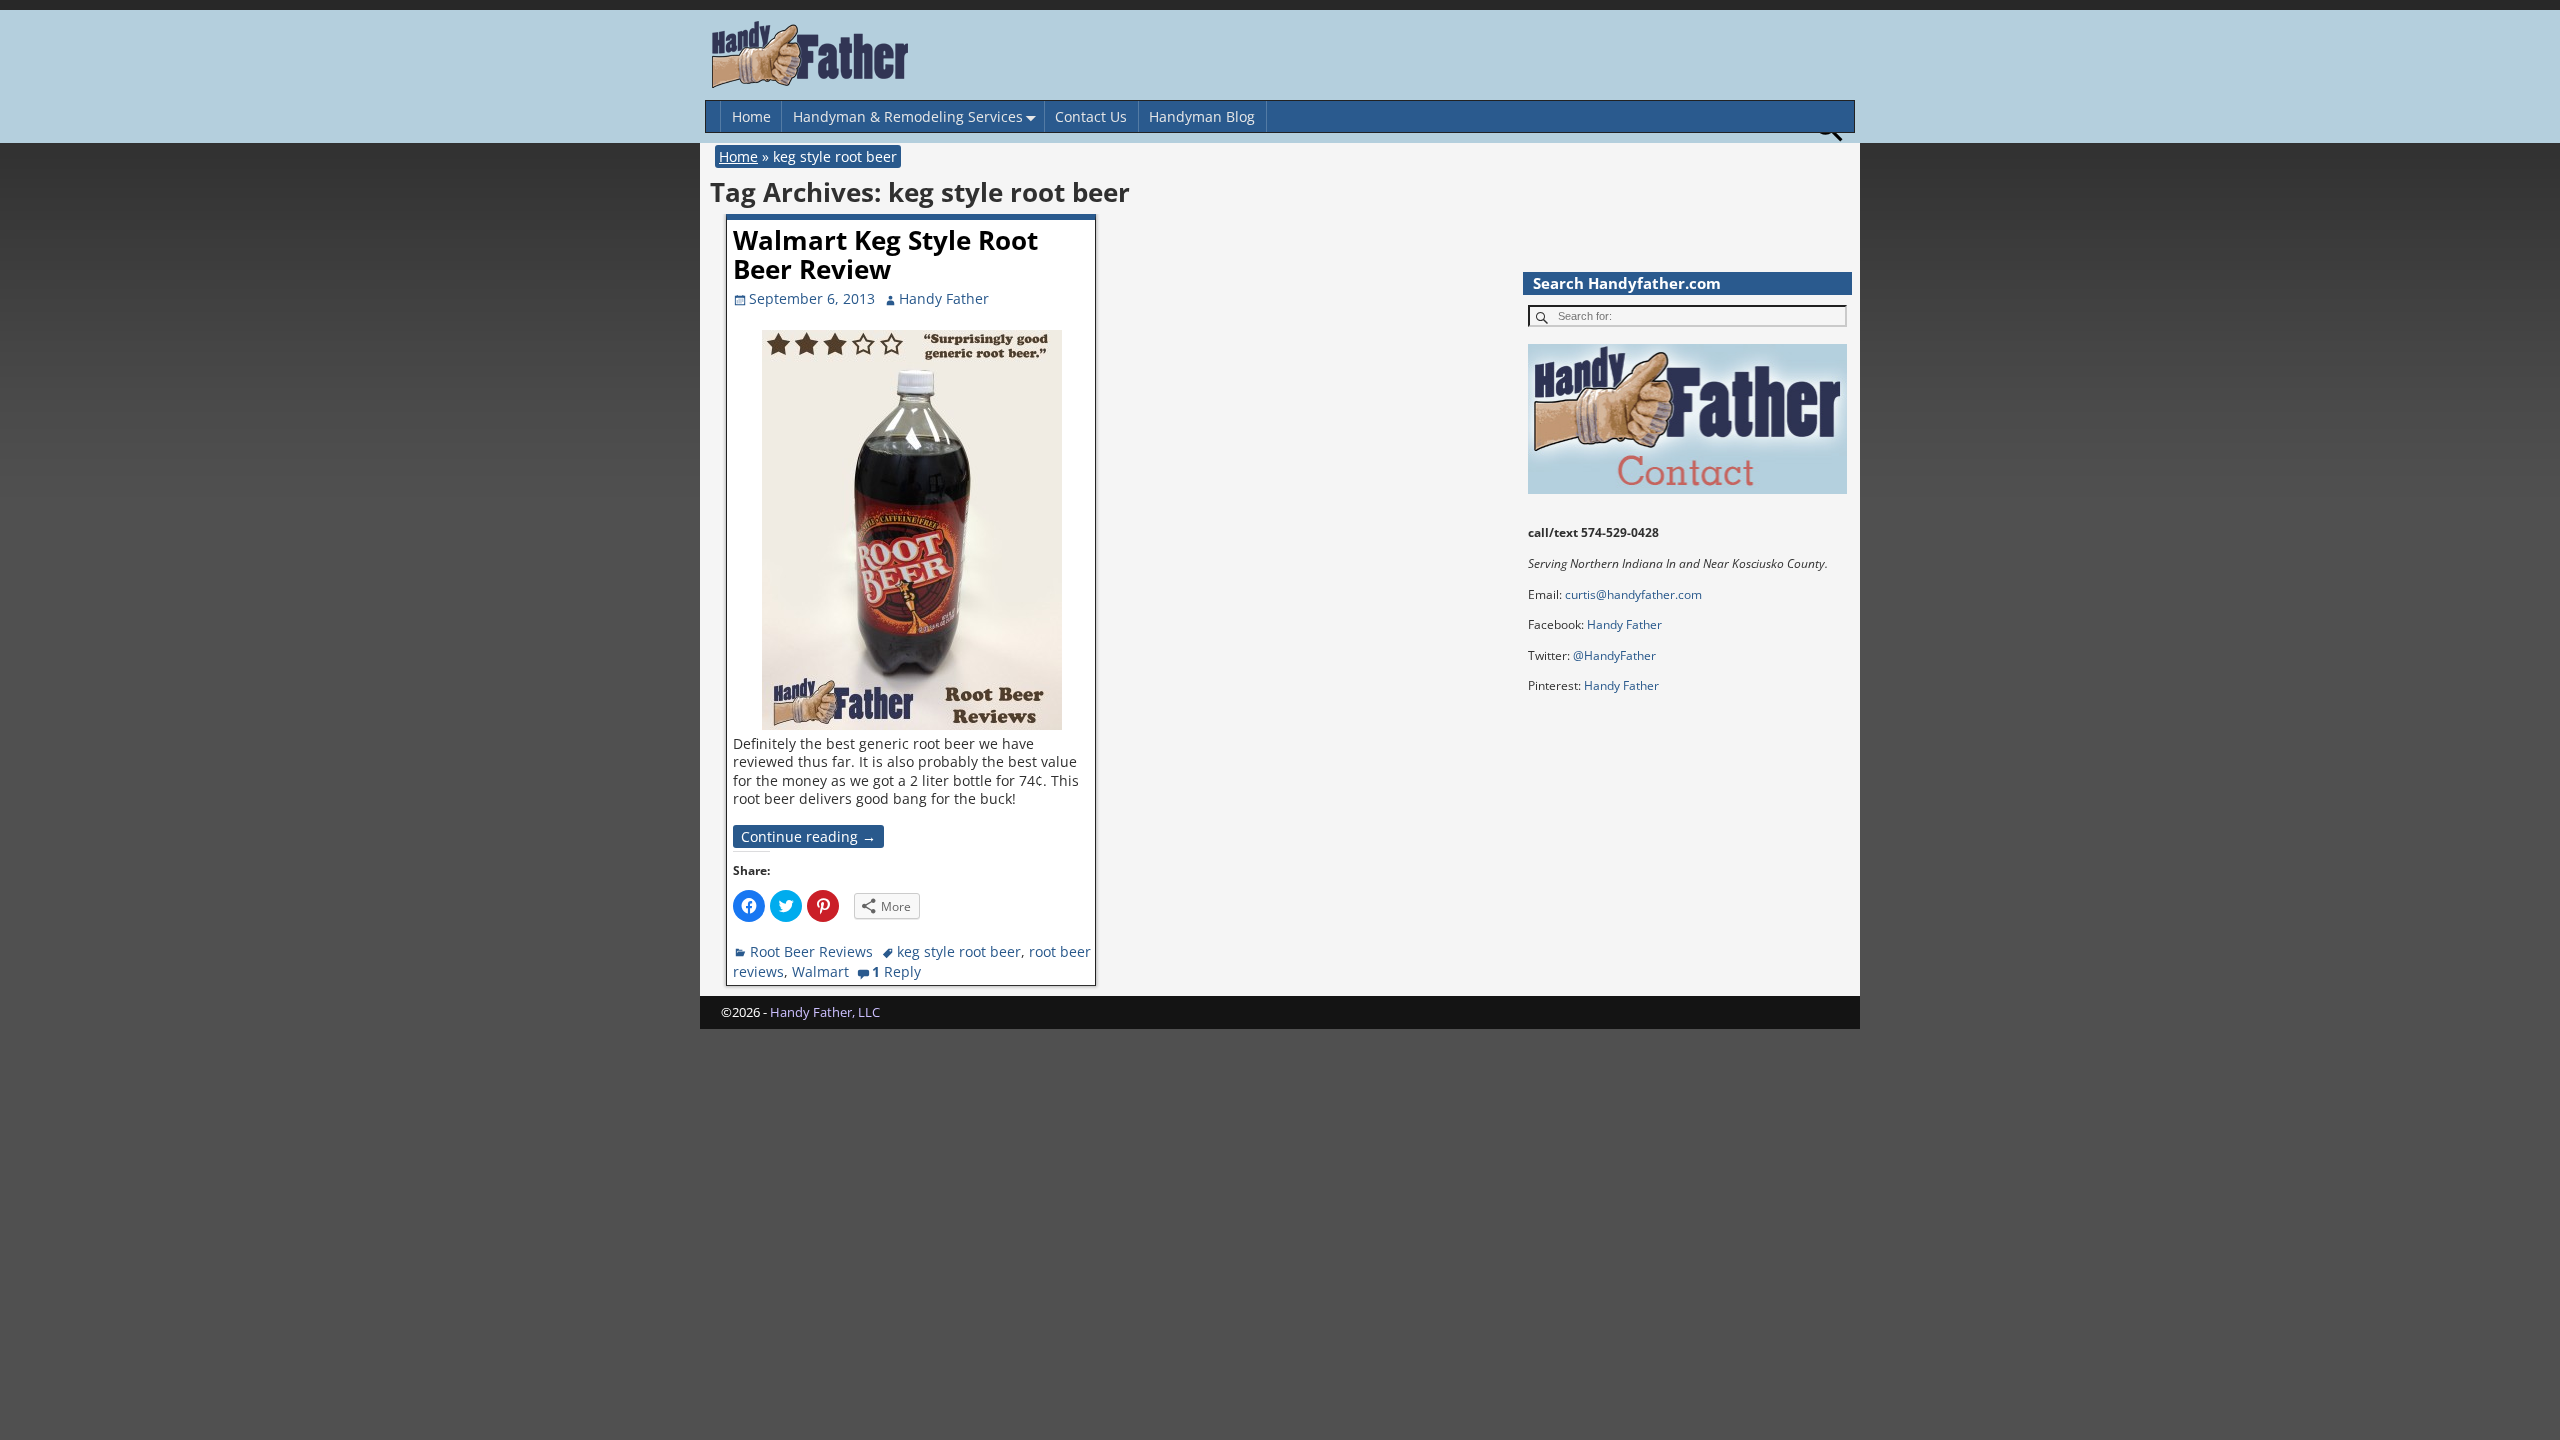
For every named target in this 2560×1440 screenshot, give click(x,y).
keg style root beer (959, 951)
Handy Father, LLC (825, 1012)
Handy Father (1624, 624)
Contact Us (1091, 116)
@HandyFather (1614, 655)
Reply (896, 971)
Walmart (820, 971)
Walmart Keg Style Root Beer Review (885, 254)
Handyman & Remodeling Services (908, 116)
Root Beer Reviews (811, 951)
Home (751, 116)
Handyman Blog (1202, 116)
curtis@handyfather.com (1633, 594)
